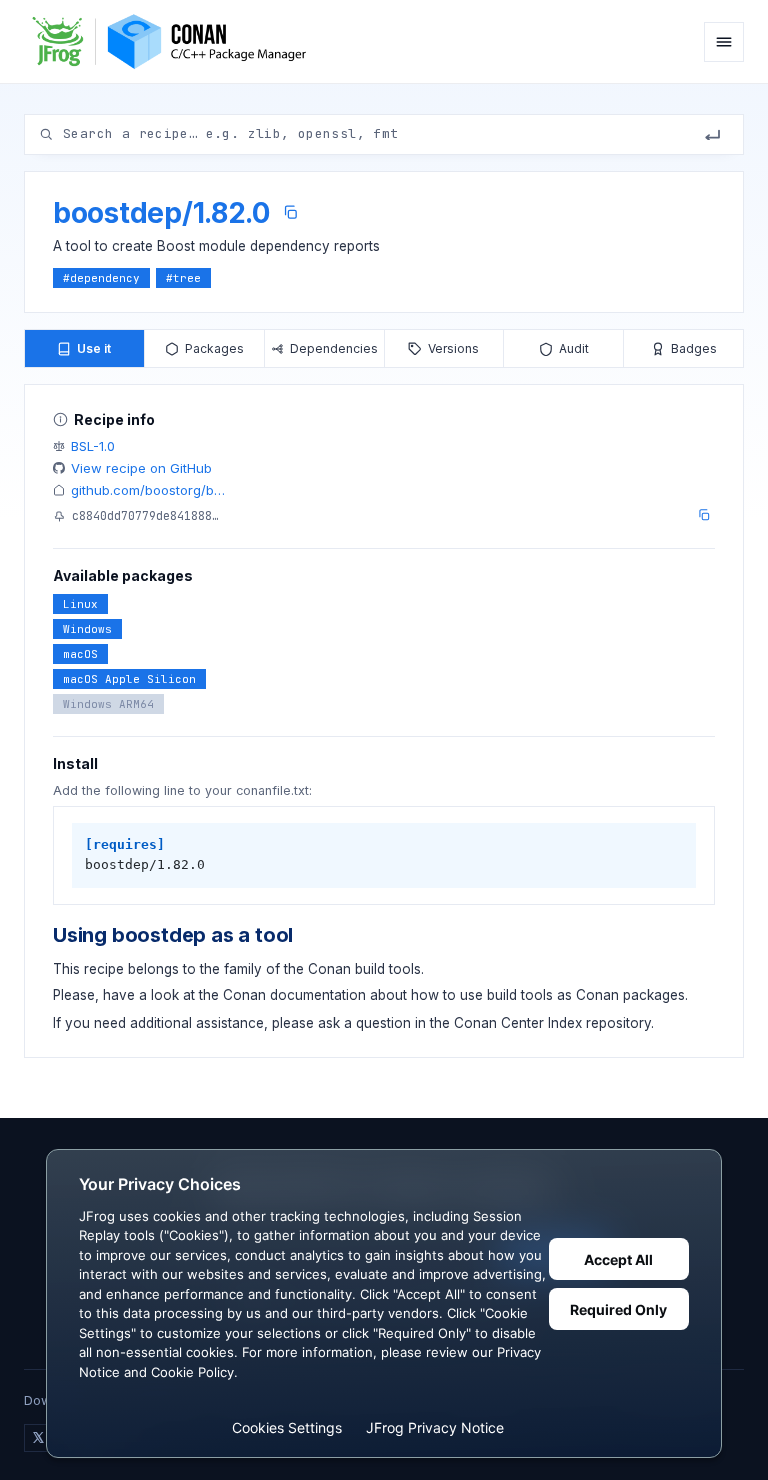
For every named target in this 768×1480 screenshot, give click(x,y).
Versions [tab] (453, 348)
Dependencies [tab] (334, 348)
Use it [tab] (94, 348)
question (383, 1023)
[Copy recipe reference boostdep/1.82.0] (290, 212)
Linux (80, 604)
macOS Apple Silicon (129, 679)
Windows (87, 629)
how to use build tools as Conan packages (548, 995)
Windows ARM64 (108, 704)
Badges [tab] (694, 348)
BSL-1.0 (93, 446)
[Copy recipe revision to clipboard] (704, 515)
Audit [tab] (574, 348)
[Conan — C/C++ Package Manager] (176, 41)
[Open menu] (724, 42)
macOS (80, 654)
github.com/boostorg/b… (148, 490)
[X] (38, 1438)
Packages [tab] (214, 348)
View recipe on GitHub (141, 468)
